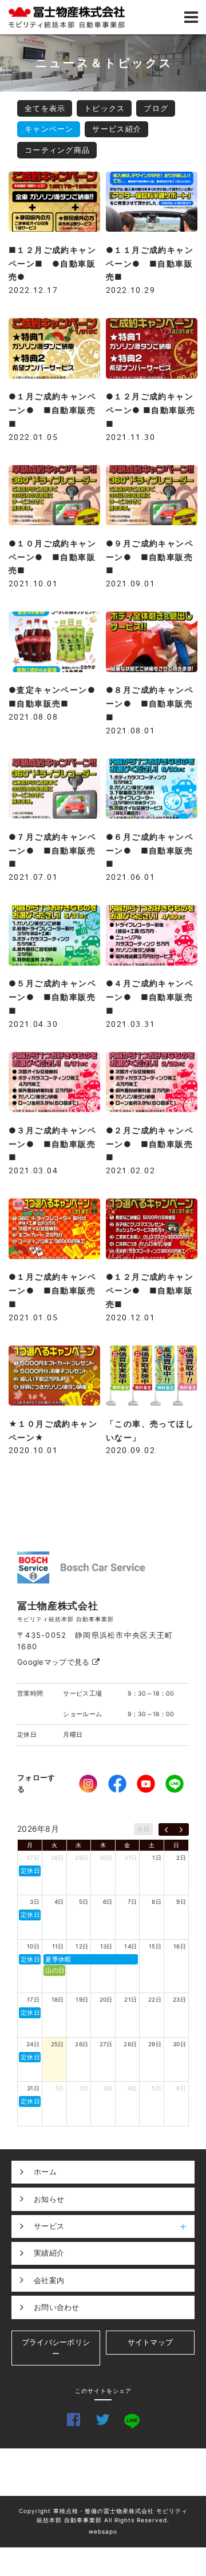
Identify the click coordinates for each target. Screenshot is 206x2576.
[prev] (166, 1829)
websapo (103, 2531)
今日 (143, 1829)
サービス (49, 2226)
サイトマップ (150, 2342)
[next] (181, 1829)
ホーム (45, 2172)
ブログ (156, 108)
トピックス (105, 108)
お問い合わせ (57, 2307)
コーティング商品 (57, 150)
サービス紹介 (117, 129)
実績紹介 (49, 2253)
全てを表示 (45, 108)
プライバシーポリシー (56, 2348)
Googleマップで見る (55, 1662)
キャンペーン (49, 129)
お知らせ (49, 2199)
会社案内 (49, 2280)
